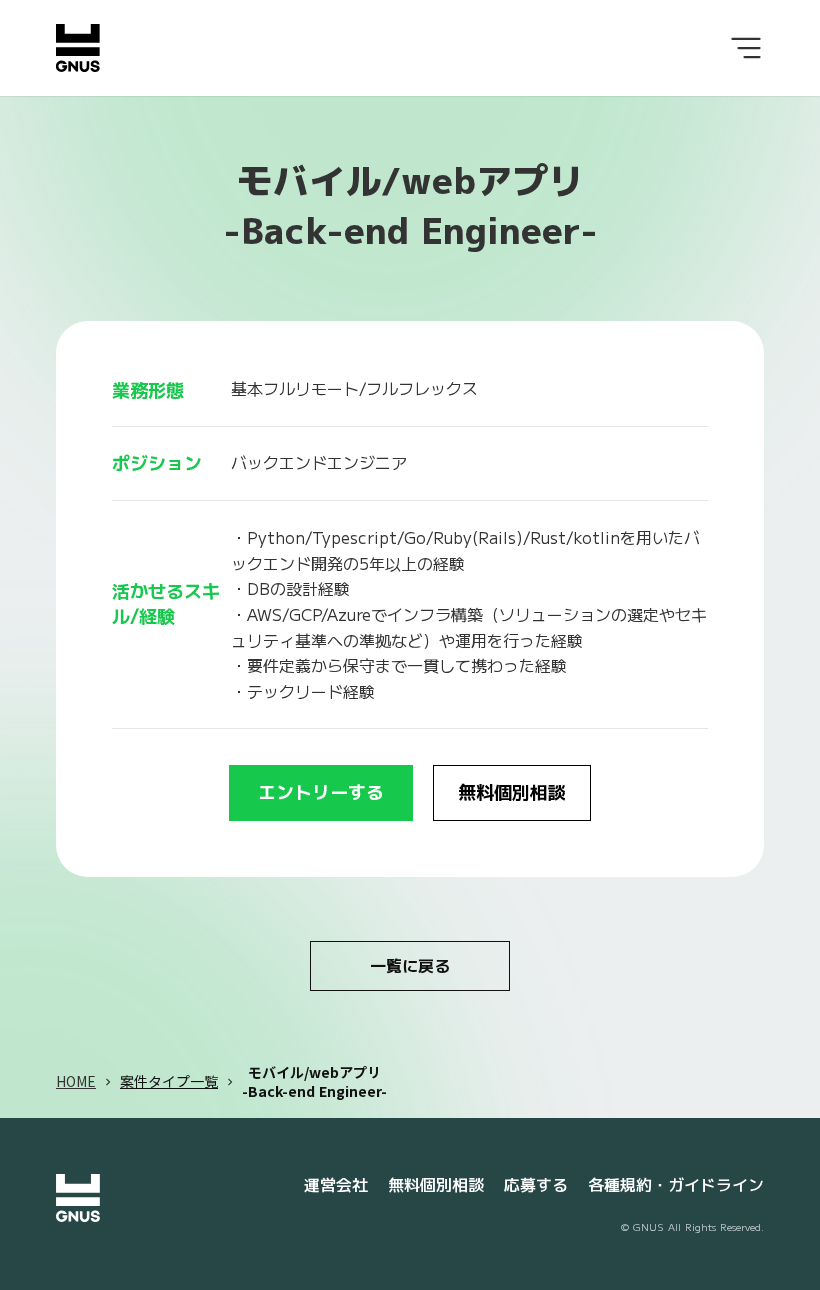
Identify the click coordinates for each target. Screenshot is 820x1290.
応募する (536, 1185)
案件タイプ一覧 (169, 1081)
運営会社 (336, 1185)
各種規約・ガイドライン (676, 1185)
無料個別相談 (436, 1185)
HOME (76, 1081)
